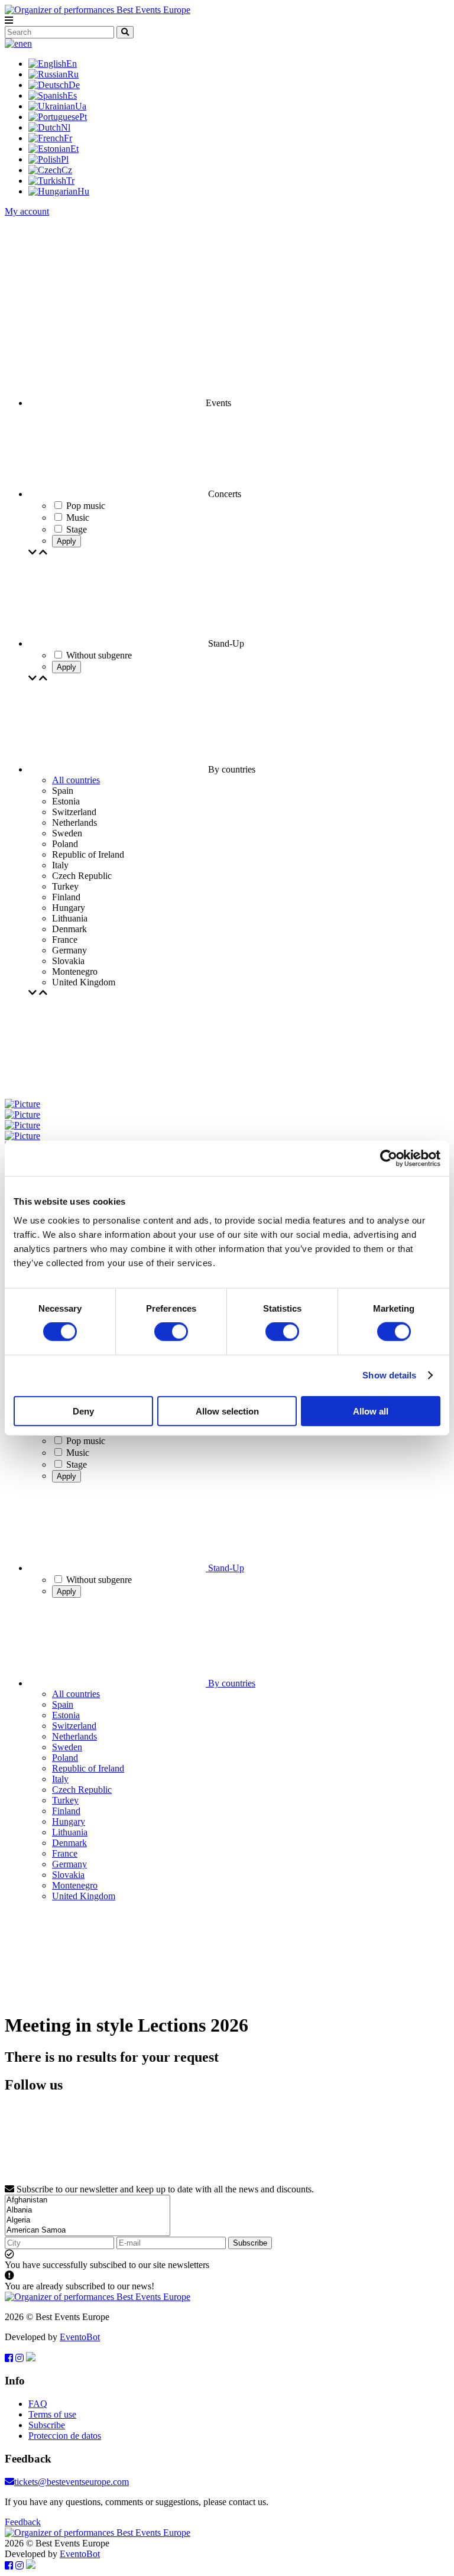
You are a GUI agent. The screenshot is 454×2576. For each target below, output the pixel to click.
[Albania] (87, 2210)
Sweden (67, 1747)
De (74, 85)
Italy (60, 1779)
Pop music (86, 1441)
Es (72, 95)
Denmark (69, 1843)
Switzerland (74, 1726)
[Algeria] (87, 2220)
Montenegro (75, 1885)
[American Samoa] (87, 2231)
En (72, 64)
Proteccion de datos (65, 2436)
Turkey (65, 1800)
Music (78, 1453)
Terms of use (52, 2414)
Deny (83, 1411)
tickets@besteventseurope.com (72, 2482)
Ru (73, 74)
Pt (83, 117)
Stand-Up (225, 1568)
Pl (65, 159)
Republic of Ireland (88, 1768)
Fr (68, 138)
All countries (76, 780)
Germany (69, 1864)
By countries (231, 1683)
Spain (63, 1704)
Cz (67, 170)
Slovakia (68, 1875)
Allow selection (227, 1411)
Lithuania (70, 1832)
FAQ (38, 2404)
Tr (70, 181)
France (65, 1853)
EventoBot (80, 2337)
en (27, 43)
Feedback (23, 2522)
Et (74, 149)
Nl (66, 127)
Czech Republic (82, 1790)
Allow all (371, 1411)
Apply (67, 541)
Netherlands (74, 1736)
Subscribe (250, 2243)
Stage (77, 1464)
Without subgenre (99, 1580)
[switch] (171, 1332)
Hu (83, 191)
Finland (66, 1811)
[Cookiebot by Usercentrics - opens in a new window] (389, 1159)
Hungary (69, 1821)
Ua (81, 106)
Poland (65, 1758)
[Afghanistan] (87, 2200)
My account (27, 211)
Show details (389, 1375)
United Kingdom (84, 1896)
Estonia (66, 1715)
